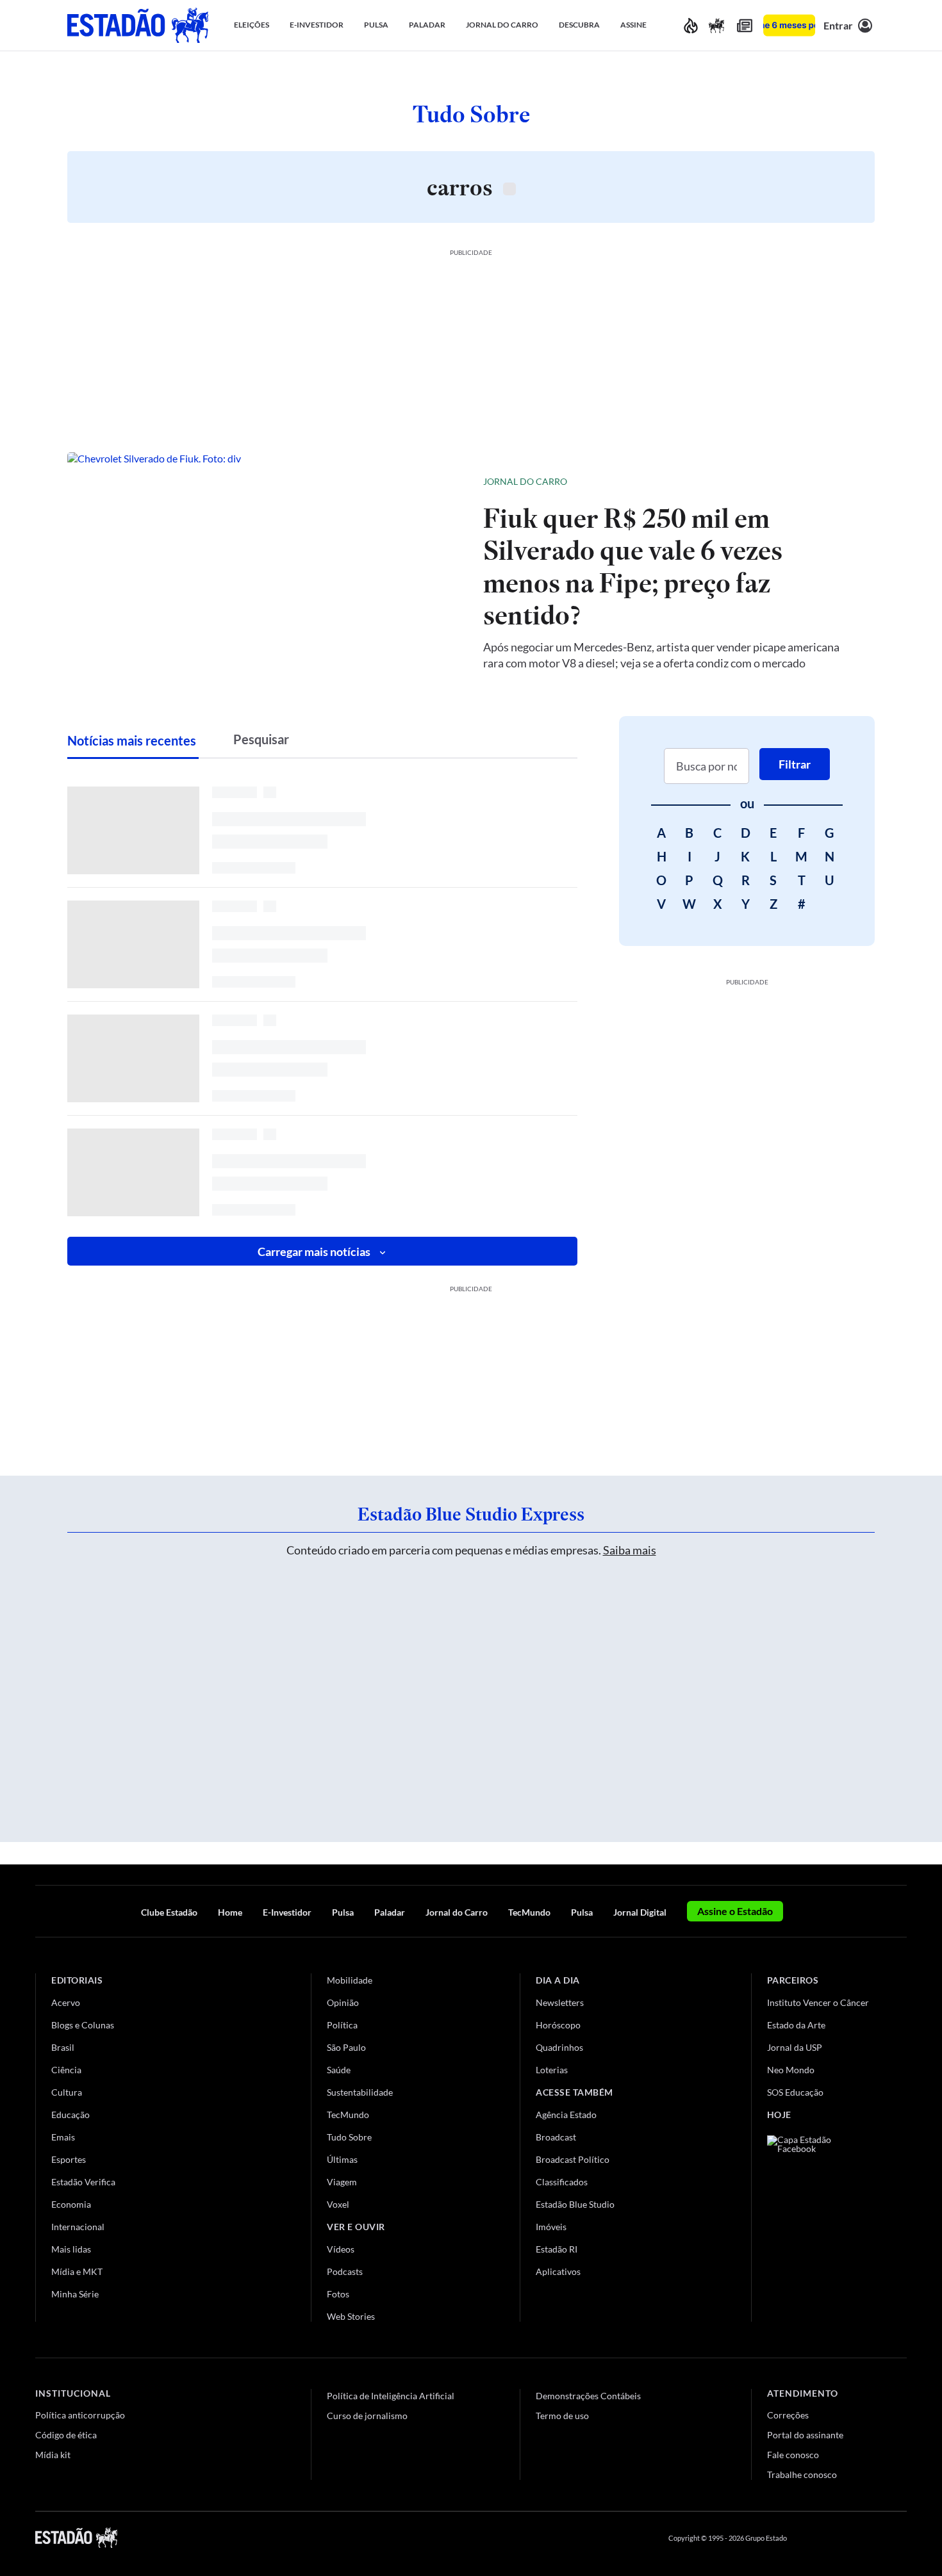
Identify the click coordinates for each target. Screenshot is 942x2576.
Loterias (552, 2070)
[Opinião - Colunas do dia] (716, 25)
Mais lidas (71, 2249)
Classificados (562, 2182)
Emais (63, 2137)
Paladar (390, 1912)
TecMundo (529, 1912)
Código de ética (66, 2435)
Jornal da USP (795, 2047)
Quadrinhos (559, 2047)
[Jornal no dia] (819, 2221)
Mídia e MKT (77, 2271)
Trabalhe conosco (802, 2474)
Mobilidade (350, 1980)
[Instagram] (871, 2538)
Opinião (343, 2002)
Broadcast (556, 2137)
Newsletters (560, 2002)
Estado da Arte (796, 2025)
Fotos (338, 2294)
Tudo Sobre (349, 2137)
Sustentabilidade (360, 2092)
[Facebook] (809, 2538)
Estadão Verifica (83, 2182)
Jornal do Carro (525, 481)
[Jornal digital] (745, 25)
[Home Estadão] (138, 25)
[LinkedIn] (901, 2538)
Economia (71, 2204)
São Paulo (346, 2047)
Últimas (342, 2159)
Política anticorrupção (80, 2415)
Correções (788, 2415)
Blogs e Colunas (83, 2025)
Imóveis (551, 2227)
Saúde (339, 2070)
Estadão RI (557, 2249)
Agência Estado (566, 2115)
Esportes (69, 2159)
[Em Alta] (691, 25)
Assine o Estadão (735, 1911)
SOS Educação (795, 2092)
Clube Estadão (169, 1912)
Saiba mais (630, 1550)
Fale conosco (793, 2455)
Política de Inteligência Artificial (391, 2396)
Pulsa (343, 1912)
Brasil (63, 2047)
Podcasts (345, 2271)
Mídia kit (53, 2455)
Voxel (338, 2204)
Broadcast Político (573, 2159)
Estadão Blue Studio (575, 2204)
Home (230, 1912)
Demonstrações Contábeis (588, 2396)
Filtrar (795, 764)
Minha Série (75, 2294)
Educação (70, 2115)
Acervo (66, 2002)
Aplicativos (558, 2271)
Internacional (78, 2227)
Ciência (66, 2070)
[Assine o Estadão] (789, 25)
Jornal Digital (640, 1912)
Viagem (342, 2182)
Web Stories (351, 2316)
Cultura (67, 2092)
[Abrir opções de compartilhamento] (844, 482)
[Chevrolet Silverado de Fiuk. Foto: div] (265, 571)
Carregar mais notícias (314, 1251)
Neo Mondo (791, 2070)
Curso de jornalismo (367, 2416)
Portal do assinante (805, 2435)
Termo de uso (562, 2416)
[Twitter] (839, 2538)
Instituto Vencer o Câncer (818, 2002)
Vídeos (341, 2249)
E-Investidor (287, 1912)
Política (342, 2025)
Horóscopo (558, 2025)
